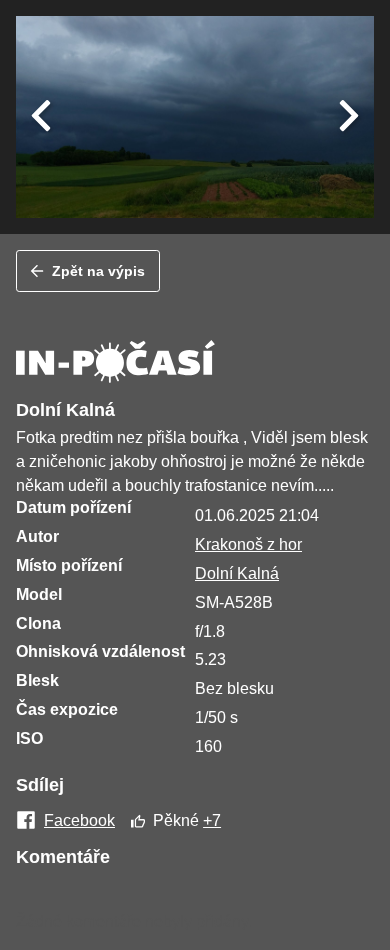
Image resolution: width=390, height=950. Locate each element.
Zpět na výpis (98, 271)
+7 (212, 820)
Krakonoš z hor (248, 544)
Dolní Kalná (237, 573)
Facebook (79, 821)
